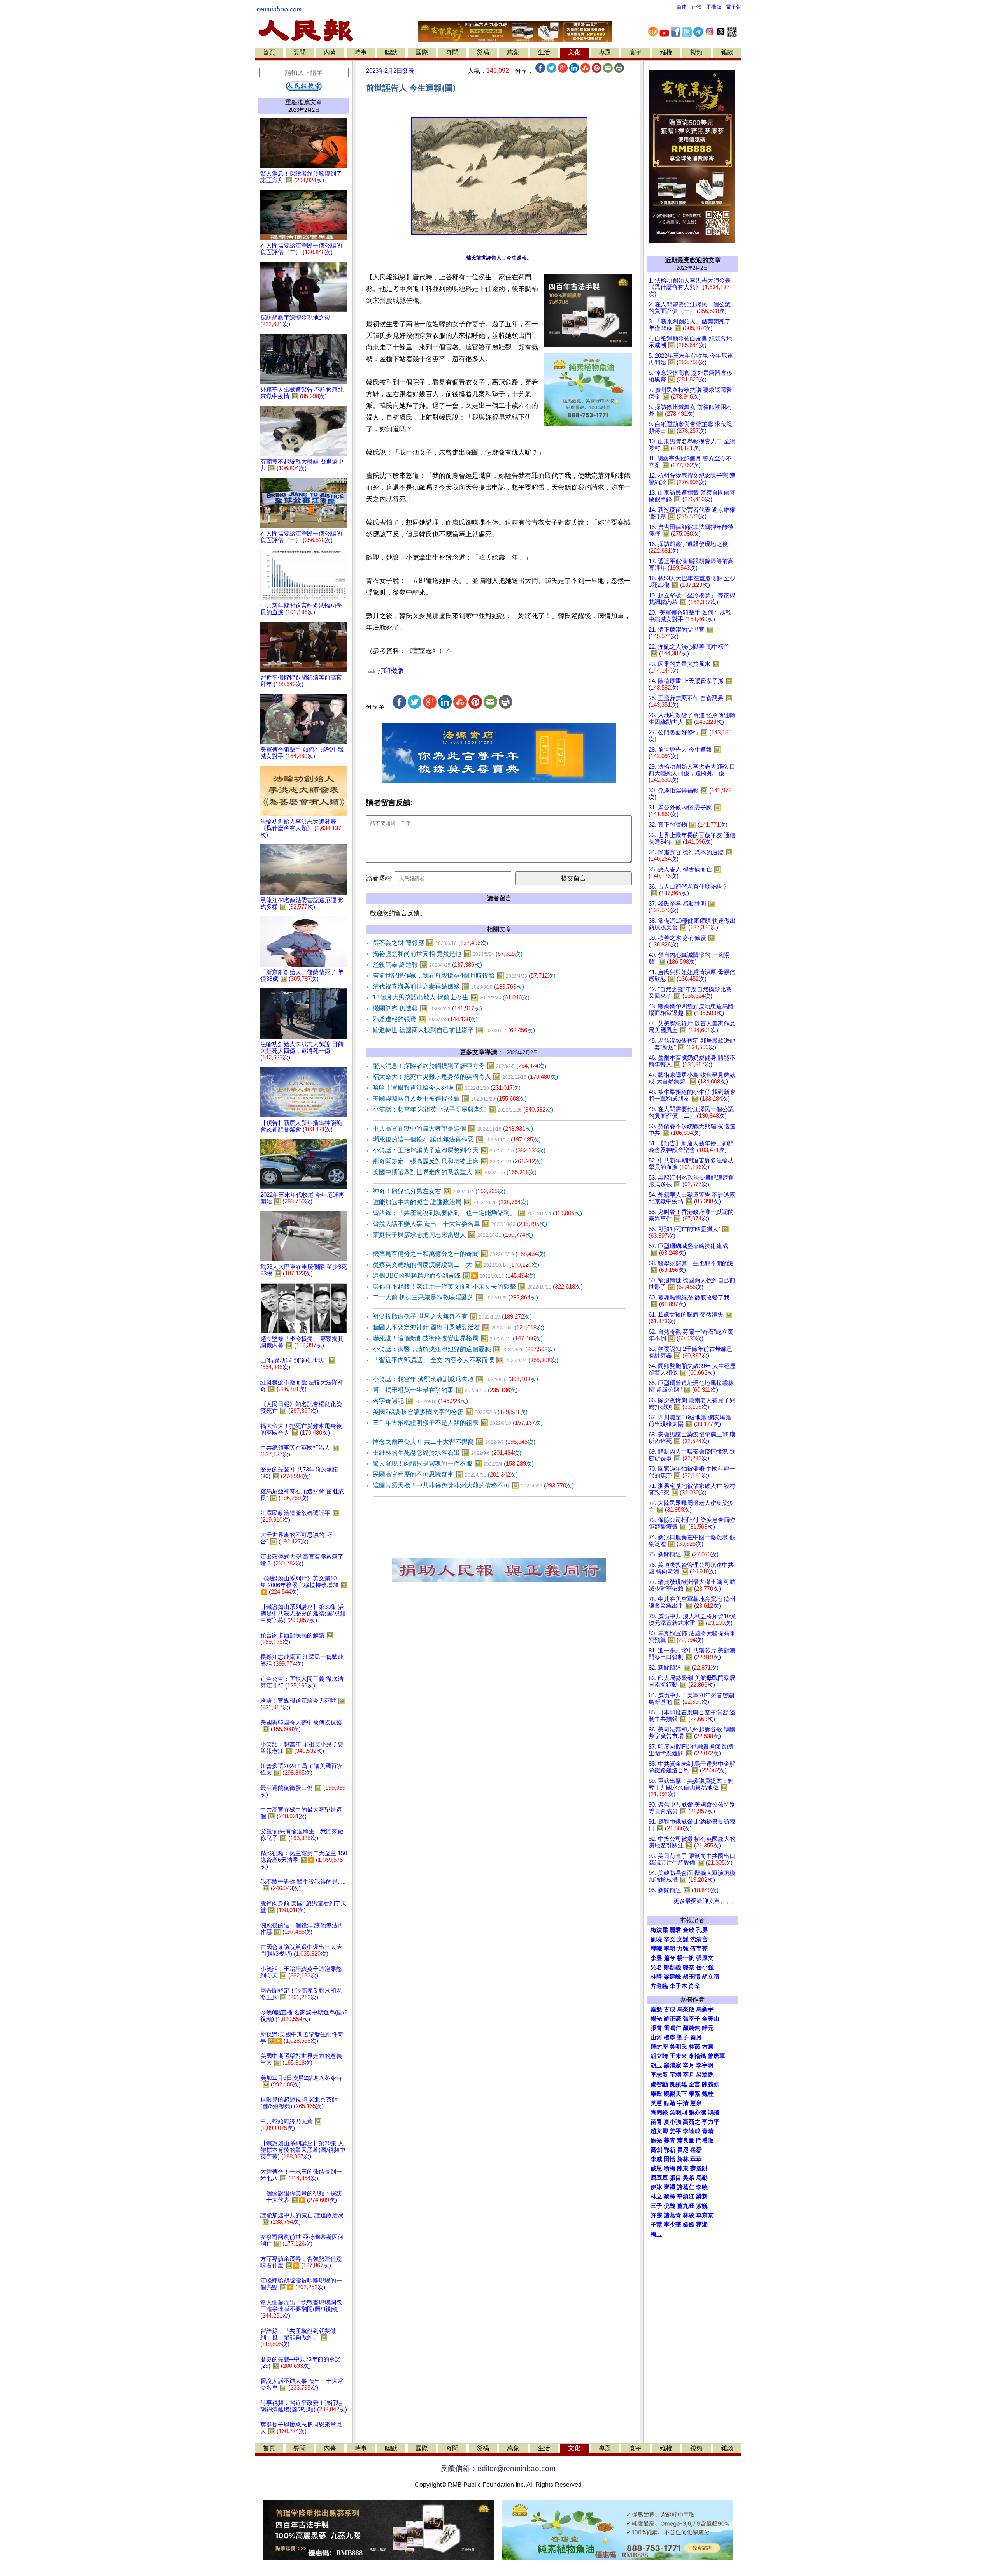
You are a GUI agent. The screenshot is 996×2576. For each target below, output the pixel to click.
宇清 (683, 2103)
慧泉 (696, 2103)
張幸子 (692, 2019)
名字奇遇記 (420, 1401)
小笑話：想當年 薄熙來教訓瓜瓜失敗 (455, 1379)
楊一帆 (686, 1958)
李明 (670, 1949)
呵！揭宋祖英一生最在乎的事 (445, 1390)
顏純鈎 (692, 2028)
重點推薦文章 (304, 102)
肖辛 (694, 1986)
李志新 (659, 2075)
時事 (361, 52)
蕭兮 (670, 1958)
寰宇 (635, 52)
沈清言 (699, 1939)
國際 (422, 52)
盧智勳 (659, 2084)
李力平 (711, 2122)
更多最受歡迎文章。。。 (706, 1901)
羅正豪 (672, 2019)
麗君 (675, 1930)
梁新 (702, 2197)
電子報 (734, 7)
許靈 (656, 2215)
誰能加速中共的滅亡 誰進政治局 (451, 1202)
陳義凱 (711, 2084)
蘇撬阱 (699, 2169)
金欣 (689, 1930)
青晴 (708, 2131)
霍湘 (702, 2225)
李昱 (656, 1958)
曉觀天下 (675, 2094)
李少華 (672, 2225)
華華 (696, 2159)
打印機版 (390, 671)
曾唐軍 (716, 2056)
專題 (605, 52)
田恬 (670, 2159)
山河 (656, 2037)
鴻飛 (714, 2112)
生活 (544, 52)
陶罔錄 (659, 2112)
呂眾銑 (705, 2075)
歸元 (708, 2028)
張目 (675, 2178)
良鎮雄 (678, 2084)
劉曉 (656, 1939)
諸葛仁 (686, 2187)
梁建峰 (672, 1977)
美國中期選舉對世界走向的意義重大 (455, 1172)
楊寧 (670, 2037)
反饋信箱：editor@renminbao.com (498, 2468)
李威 (656, 2159)
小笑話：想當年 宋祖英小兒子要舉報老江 (463, 1109)
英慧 (656, 2103)
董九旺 (686, 2206)
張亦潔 (697, 2112)
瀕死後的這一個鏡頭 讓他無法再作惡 (457, 1139)
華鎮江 (686, 2197)
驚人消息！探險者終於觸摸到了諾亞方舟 (459, 1066)
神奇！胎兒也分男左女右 (439, 1191)
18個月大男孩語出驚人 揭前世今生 (451, 997)
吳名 (656, 1967)
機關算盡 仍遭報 (427, 1008)
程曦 (656, 1949)
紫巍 (702, 2206)
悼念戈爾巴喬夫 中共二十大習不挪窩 (454, 1442)
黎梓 (670, 2197)
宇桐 (675, 2075)
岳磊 (696, 2150)
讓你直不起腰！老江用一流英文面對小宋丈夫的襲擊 (478, 1286)
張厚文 (705, 1958)
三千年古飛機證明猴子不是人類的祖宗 (458, 1423)
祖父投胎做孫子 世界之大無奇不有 (452, 1316)
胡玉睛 (692, 1977)
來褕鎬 (697, 2056)
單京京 (705, 2215)
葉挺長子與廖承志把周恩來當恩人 (453, 1235)
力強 (683, 1949)
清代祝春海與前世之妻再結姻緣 (448, 986)
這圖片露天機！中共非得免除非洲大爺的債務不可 (473, 1485)
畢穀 (656, 2094)
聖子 (683, 2037)
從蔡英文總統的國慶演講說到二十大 (456, 1265)
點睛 (670, 2103)
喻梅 (670, 2169)
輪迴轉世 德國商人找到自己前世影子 (454, 1030)
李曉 (702, 2187)
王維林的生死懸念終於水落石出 (447, 1453)
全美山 (711, 2019)
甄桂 (708, 2094)
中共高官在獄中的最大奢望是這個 (453, 1128)
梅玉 (656, 2234)
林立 (656, 2197)
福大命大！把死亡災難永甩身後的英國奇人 (465, 1077)
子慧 (656, 2225)
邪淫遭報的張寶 (425, 1019)
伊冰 (656, 2187)
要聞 (300, 52)
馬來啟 (686, 2009)
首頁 (269, 52)
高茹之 (692, 2122)
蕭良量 (686, 2141)
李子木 (678, 1986)
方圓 (708, 2047)
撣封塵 (659, 2047)
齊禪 (670, 2187)
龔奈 (689, 1967)
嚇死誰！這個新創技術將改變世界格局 (458, 1338)
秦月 (696, 2037)
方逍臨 (659, 1986)
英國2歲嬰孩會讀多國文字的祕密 (450, 1412)
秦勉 (656, 2009)
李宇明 (705, 2065)
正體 (696, 7)
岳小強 (705, 1967)
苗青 (656, 2122)
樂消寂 (672, 2065)
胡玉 (656, 2065)
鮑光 (656, 2141)
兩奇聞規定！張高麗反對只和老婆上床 (458, 1161)
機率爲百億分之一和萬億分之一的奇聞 (459, 1254)
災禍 (483, 52)
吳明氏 (678, 2047)
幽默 (391, 52)
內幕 (330, 52)
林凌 (689, 2215)
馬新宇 (705, 2009)
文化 (574, 52)
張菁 (656, 2028)
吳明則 (678, 2112)
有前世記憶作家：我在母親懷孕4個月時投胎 (464, 975)
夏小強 (672, 2122)
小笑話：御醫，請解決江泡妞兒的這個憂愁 (464, 1349)
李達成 (692, 2131)
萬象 (513, 52)
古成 (670, 2009)
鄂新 (670, 2150)
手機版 (714, 7)
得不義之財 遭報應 (430, 943)
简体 (682, 7)
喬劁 (656, 2150)
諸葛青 (672, 2215)
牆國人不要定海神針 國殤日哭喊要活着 (459, 1327)
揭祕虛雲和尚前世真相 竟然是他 (448, 954)
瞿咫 (683, 2150)
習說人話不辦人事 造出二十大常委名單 (460, 1224)
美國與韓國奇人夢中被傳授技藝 (450, 1098)
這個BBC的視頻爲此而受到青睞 (454, 1276)
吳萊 (689, 2178)
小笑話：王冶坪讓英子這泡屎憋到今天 (459, 1150)
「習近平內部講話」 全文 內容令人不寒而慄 (466, 1360)
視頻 (696, 52)
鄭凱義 (672, 1967)
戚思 (656, 2169)
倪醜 (670, 2206)
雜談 (727, 52)
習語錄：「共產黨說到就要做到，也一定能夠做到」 (477, 1213)
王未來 (678, 2056)
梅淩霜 (659, 1930)
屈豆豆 (659, 2178)
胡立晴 (711, 1977)
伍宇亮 (699, 1949)
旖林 (683, 2159)
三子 (656, 2206)
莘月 (689, 2075)
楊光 (656, 2019)
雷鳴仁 (672, 2028)
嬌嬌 (689, 2225)
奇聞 (452, 52)
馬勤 (702, 2178)
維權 (666, 52)
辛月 (689, 2065)
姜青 (670, 2141)
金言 (694, 2084)
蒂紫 (694, 2094)
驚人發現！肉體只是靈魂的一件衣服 (453, 1464)
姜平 (675, 2131)
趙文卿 (659, 2131)
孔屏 (702, 1930)
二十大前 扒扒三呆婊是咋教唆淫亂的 (455, 1297)
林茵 (694, 2047)
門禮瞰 (705, 2141)
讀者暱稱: (379, 878)
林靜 (656, 1977)
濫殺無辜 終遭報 (427, 965)
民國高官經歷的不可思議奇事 (445, 1474)
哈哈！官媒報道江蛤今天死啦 (447, 1088)
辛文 (670, 1939)
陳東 (683, 2169)
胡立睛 (659, 2056)
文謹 (683, 1939)
